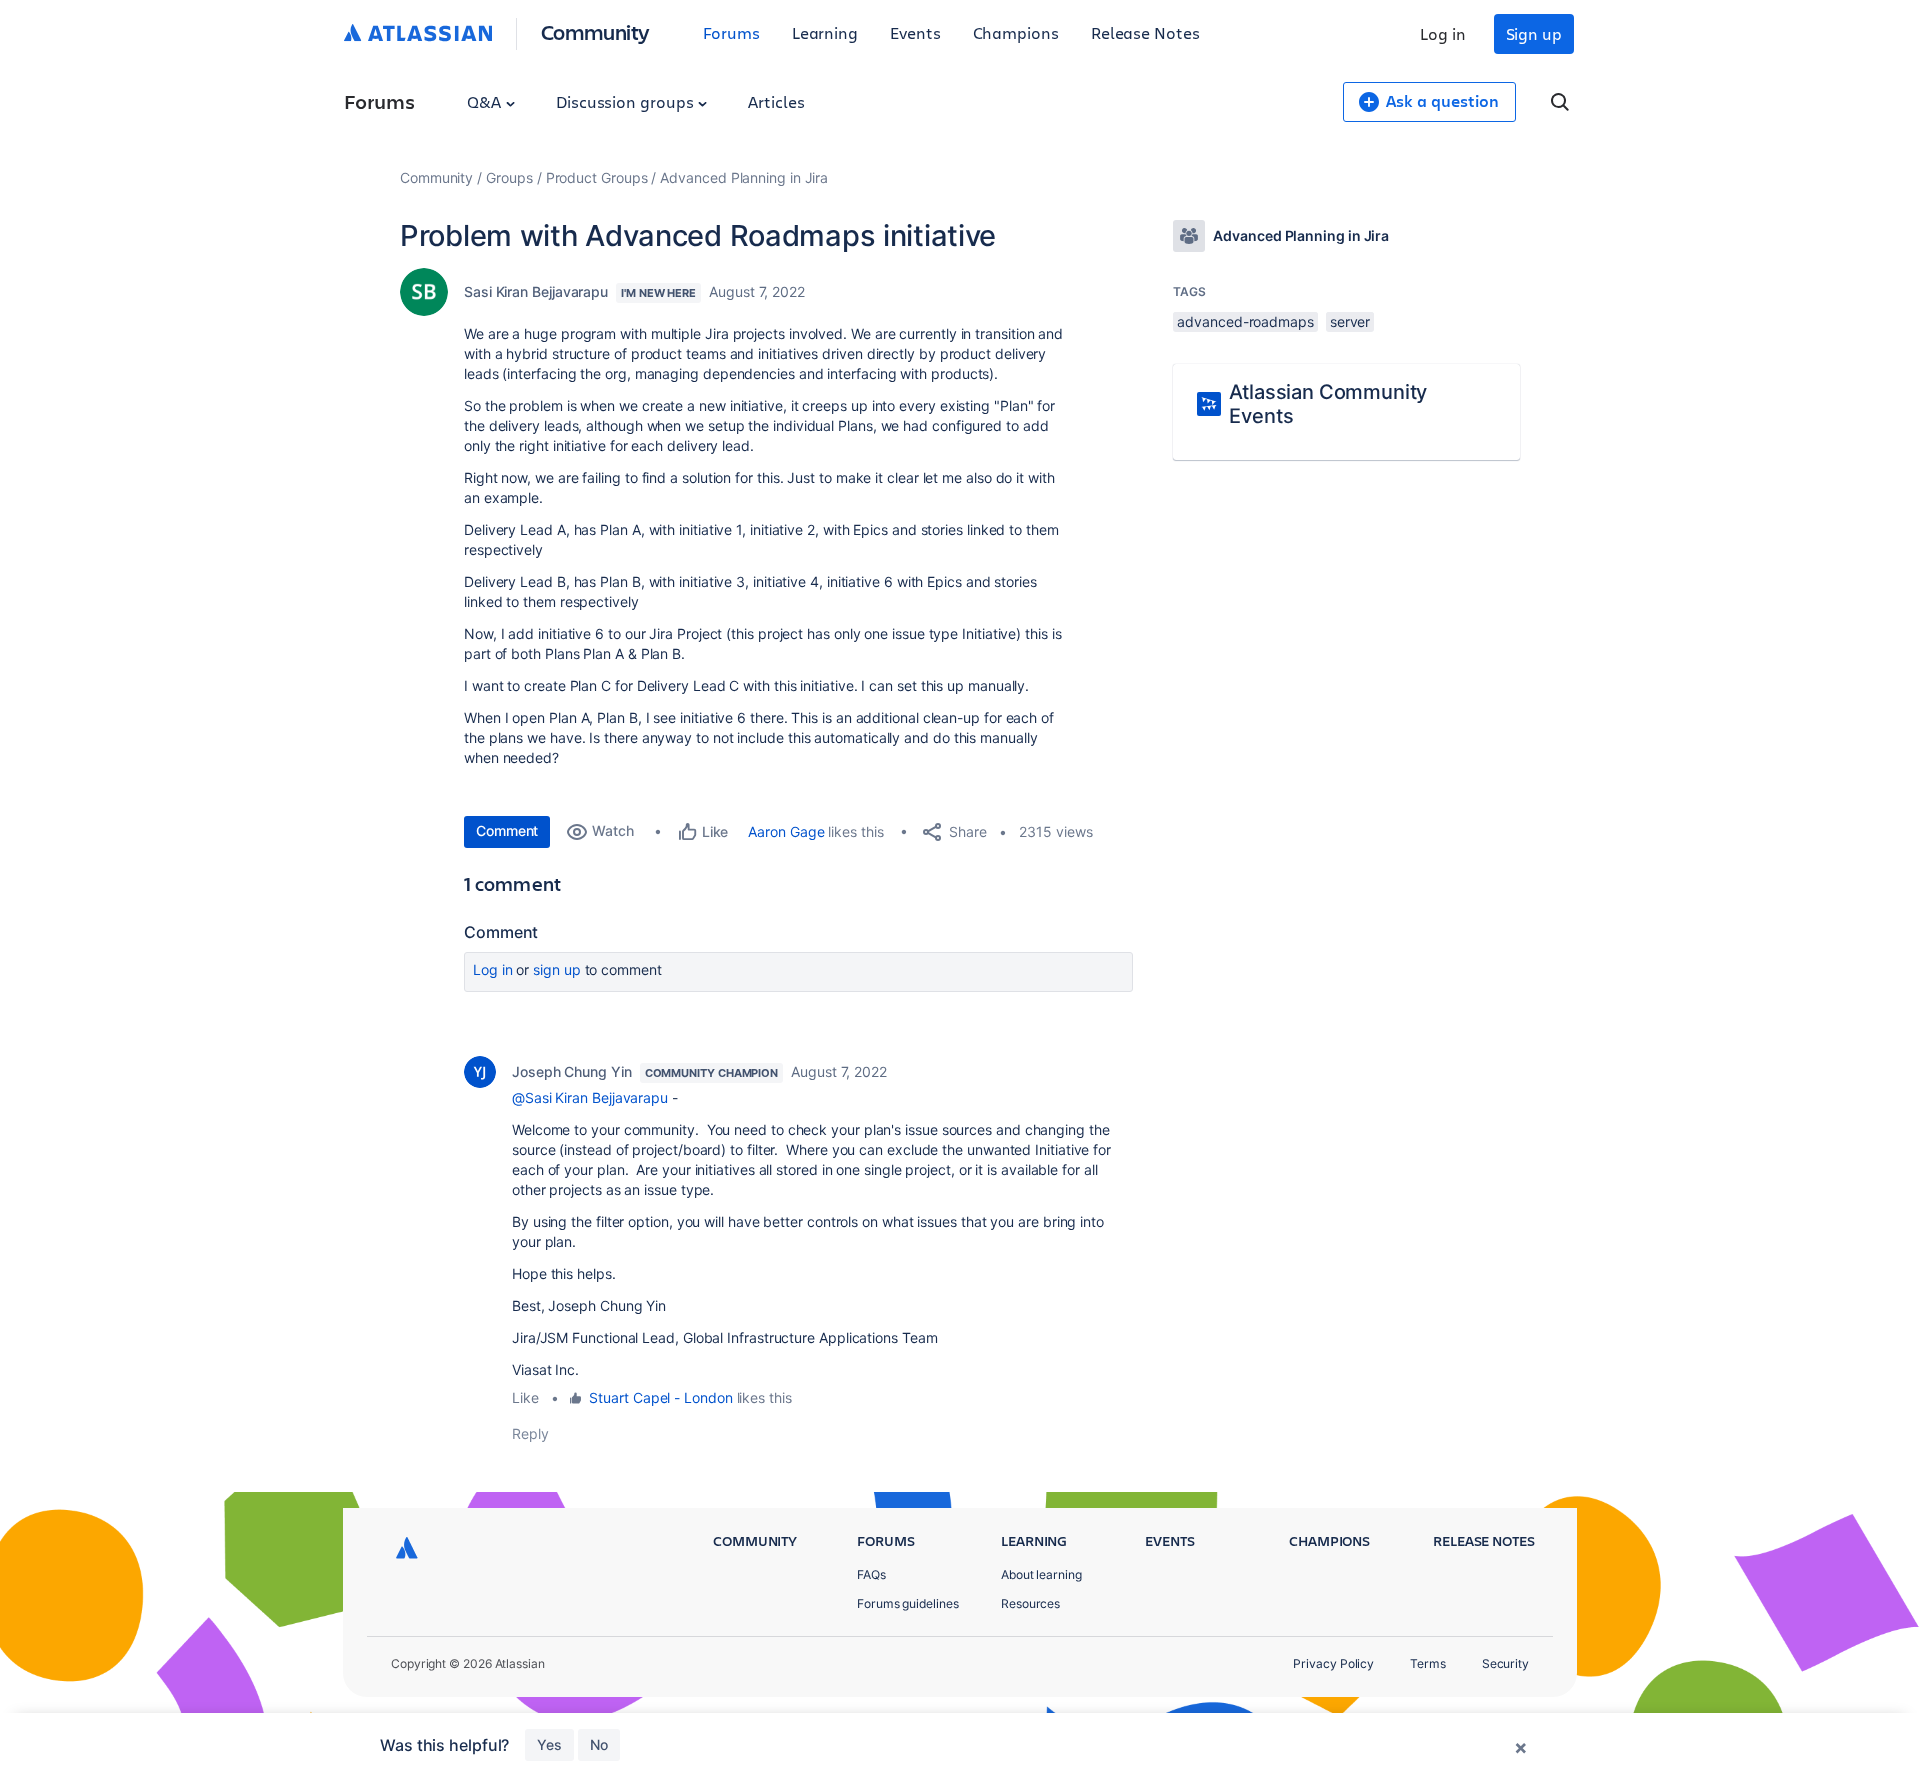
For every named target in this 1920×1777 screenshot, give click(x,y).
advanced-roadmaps (1245, 321)
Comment (507, 830)
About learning (1041, 1574)
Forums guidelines (908, 1603)
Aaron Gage (786, 831)
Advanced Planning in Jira (744, 177)
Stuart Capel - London (660, 1397)
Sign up (1534, 33)
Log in (1443, 33)
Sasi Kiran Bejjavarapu (536, 291)
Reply (530, 1433)
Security (1505, 1663)
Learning (825, 32)
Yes (549, 1744)
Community (595, 31)
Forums (731, 32)
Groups (509, 177)
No (599, 1744)
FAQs (871, 1574)
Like (525, 1397)
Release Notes (1145, 32)
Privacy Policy (1333, 1663)
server (1350, 321)
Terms (1428, 1663)
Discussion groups (627, 101)
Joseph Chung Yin (572, 1071)
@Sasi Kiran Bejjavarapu (590, 1097)
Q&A (486, 101)
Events (915, 32)
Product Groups (597, 177)
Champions (1016, 32)
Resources (1030, 1603)
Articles (776, 101)
